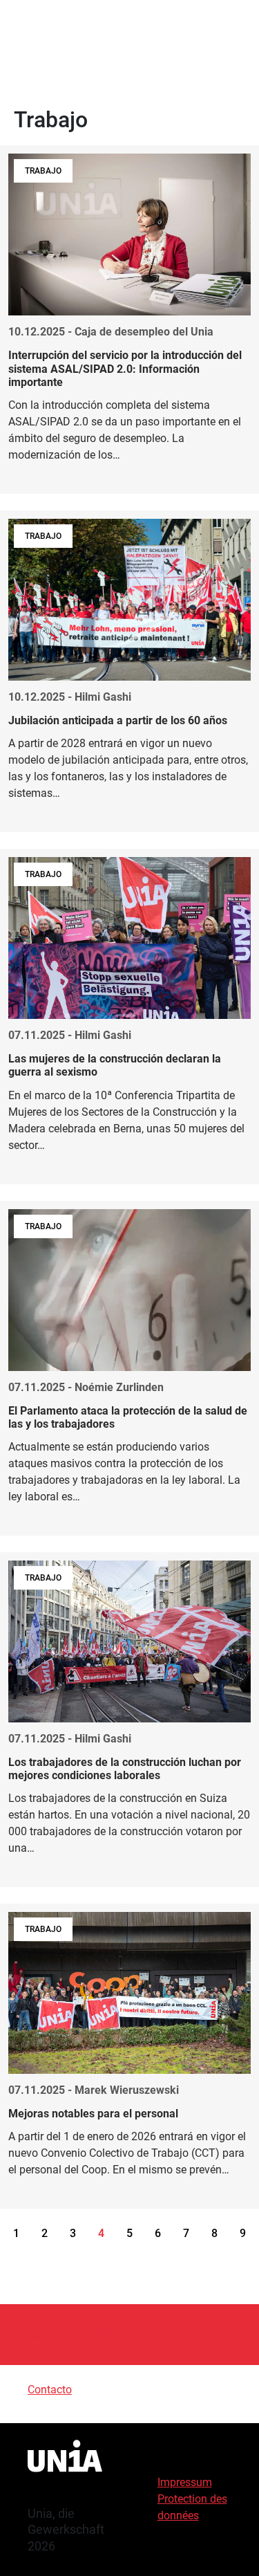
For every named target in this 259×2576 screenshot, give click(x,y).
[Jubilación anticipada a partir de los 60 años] (129, 671)
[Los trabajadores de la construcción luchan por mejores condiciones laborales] (129, 1720)
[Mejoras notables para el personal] (129, 2056)
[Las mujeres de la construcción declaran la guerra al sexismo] (129, 1016)
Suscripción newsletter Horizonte (105, 2334)
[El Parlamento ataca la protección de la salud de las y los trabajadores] (129, 1368)
